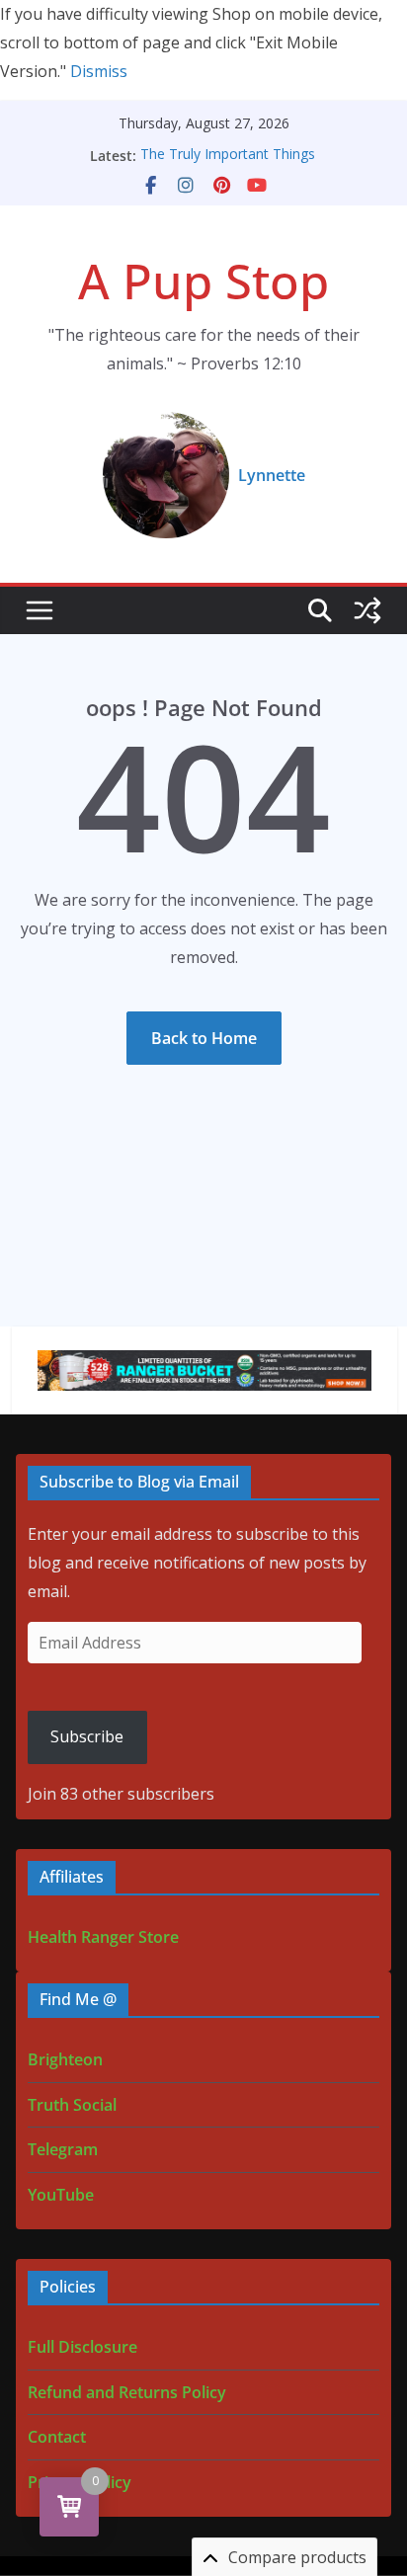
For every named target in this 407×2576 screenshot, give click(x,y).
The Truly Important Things (228, 156)
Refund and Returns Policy (127, 2392)
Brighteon (65, 2059)
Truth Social (72, 2105)
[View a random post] (367, 610)
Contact (57, 2437)
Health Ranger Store (103, 1937)
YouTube (61, 2195)
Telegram (63, 2149)
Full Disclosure (82, 2347)
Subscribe (87, 1736)
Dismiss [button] (99, 71)
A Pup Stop (203, 281)
